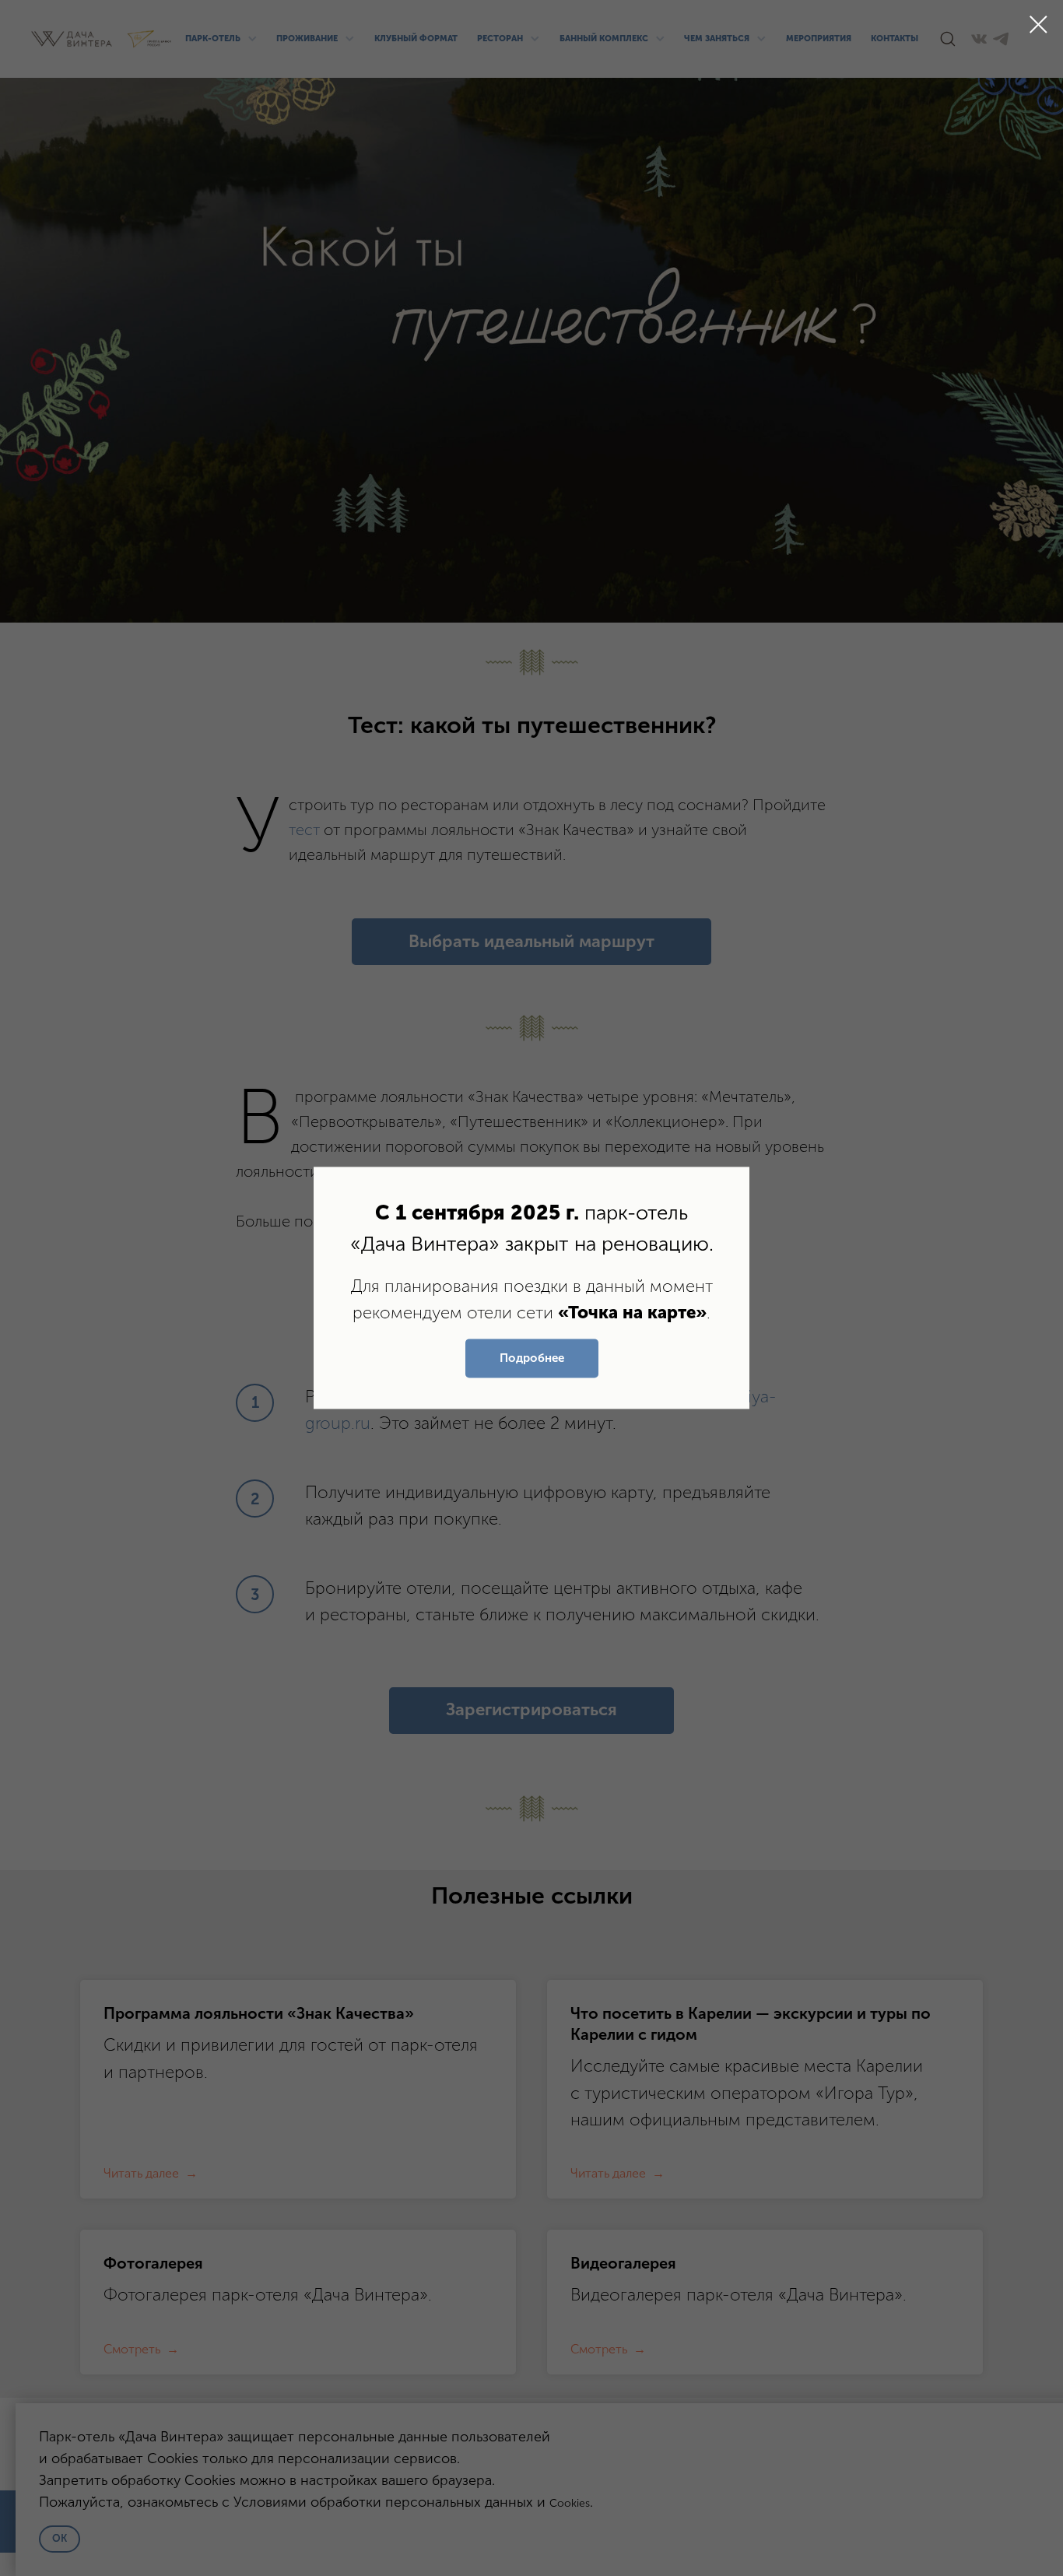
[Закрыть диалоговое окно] (1038, 25)
